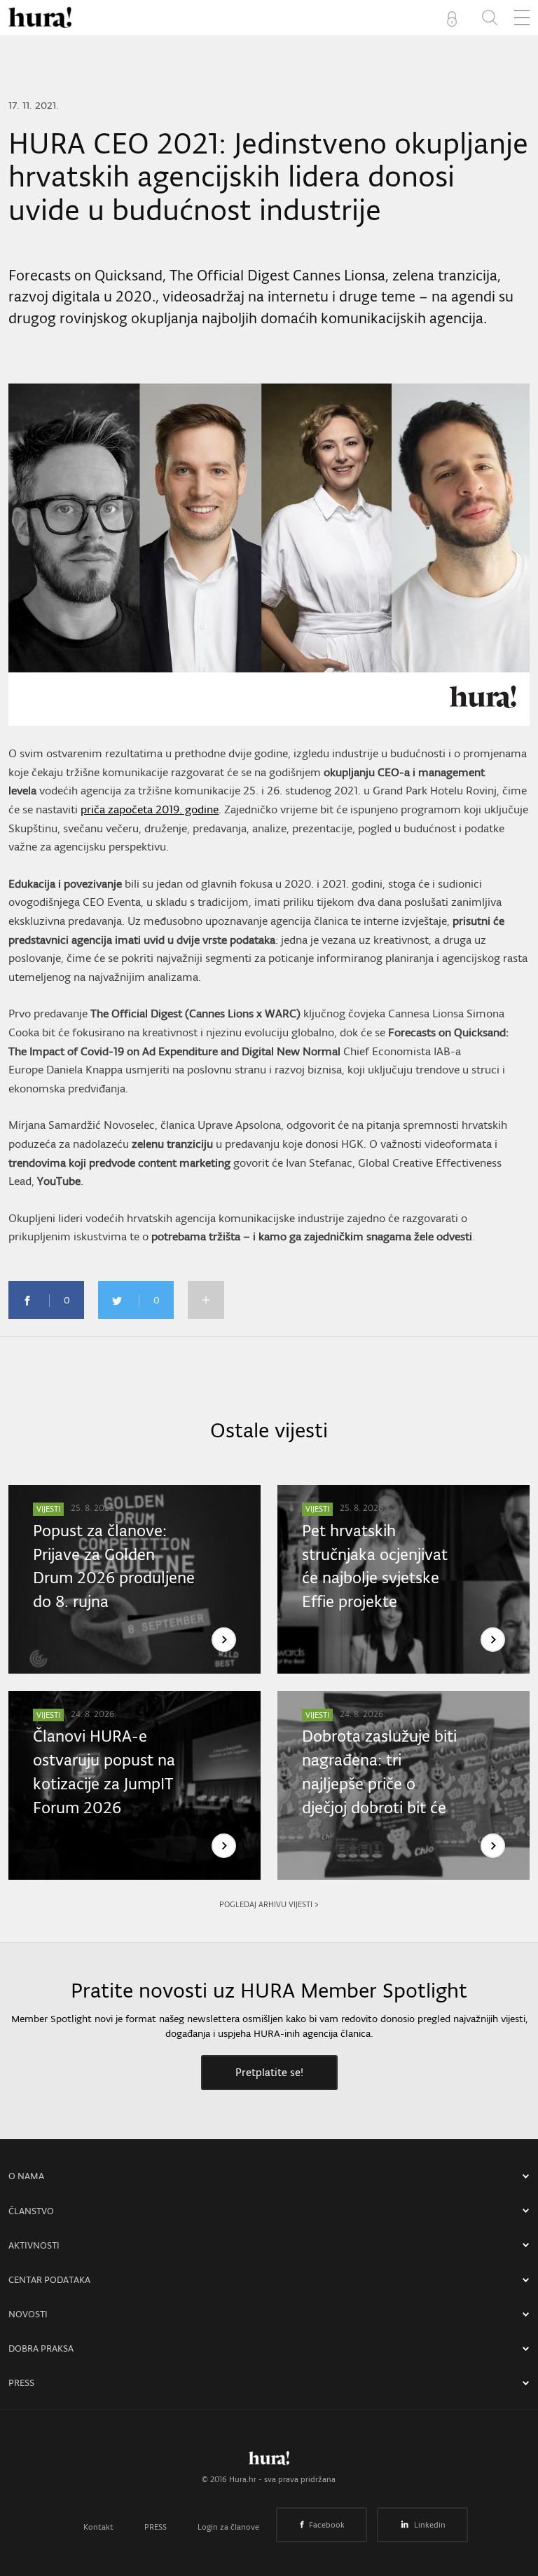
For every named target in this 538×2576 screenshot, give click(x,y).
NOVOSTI (28, 2314)
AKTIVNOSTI (34, 2245)
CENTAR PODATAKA (49, 2280)
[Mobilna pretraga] (490, 18)
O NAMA (26, 2176)
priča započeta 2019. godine (150, 809)
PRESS (21, 2383)
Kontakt (98, 2527)
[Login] (455, 18)
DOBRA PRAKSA (41, 2348)
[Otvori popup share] (206, 1300)
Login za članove (228, 2527)
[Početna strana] (269, 2462)
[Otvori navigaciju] (522, 18)
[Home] (40, 18)
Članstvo (31, 2211)
